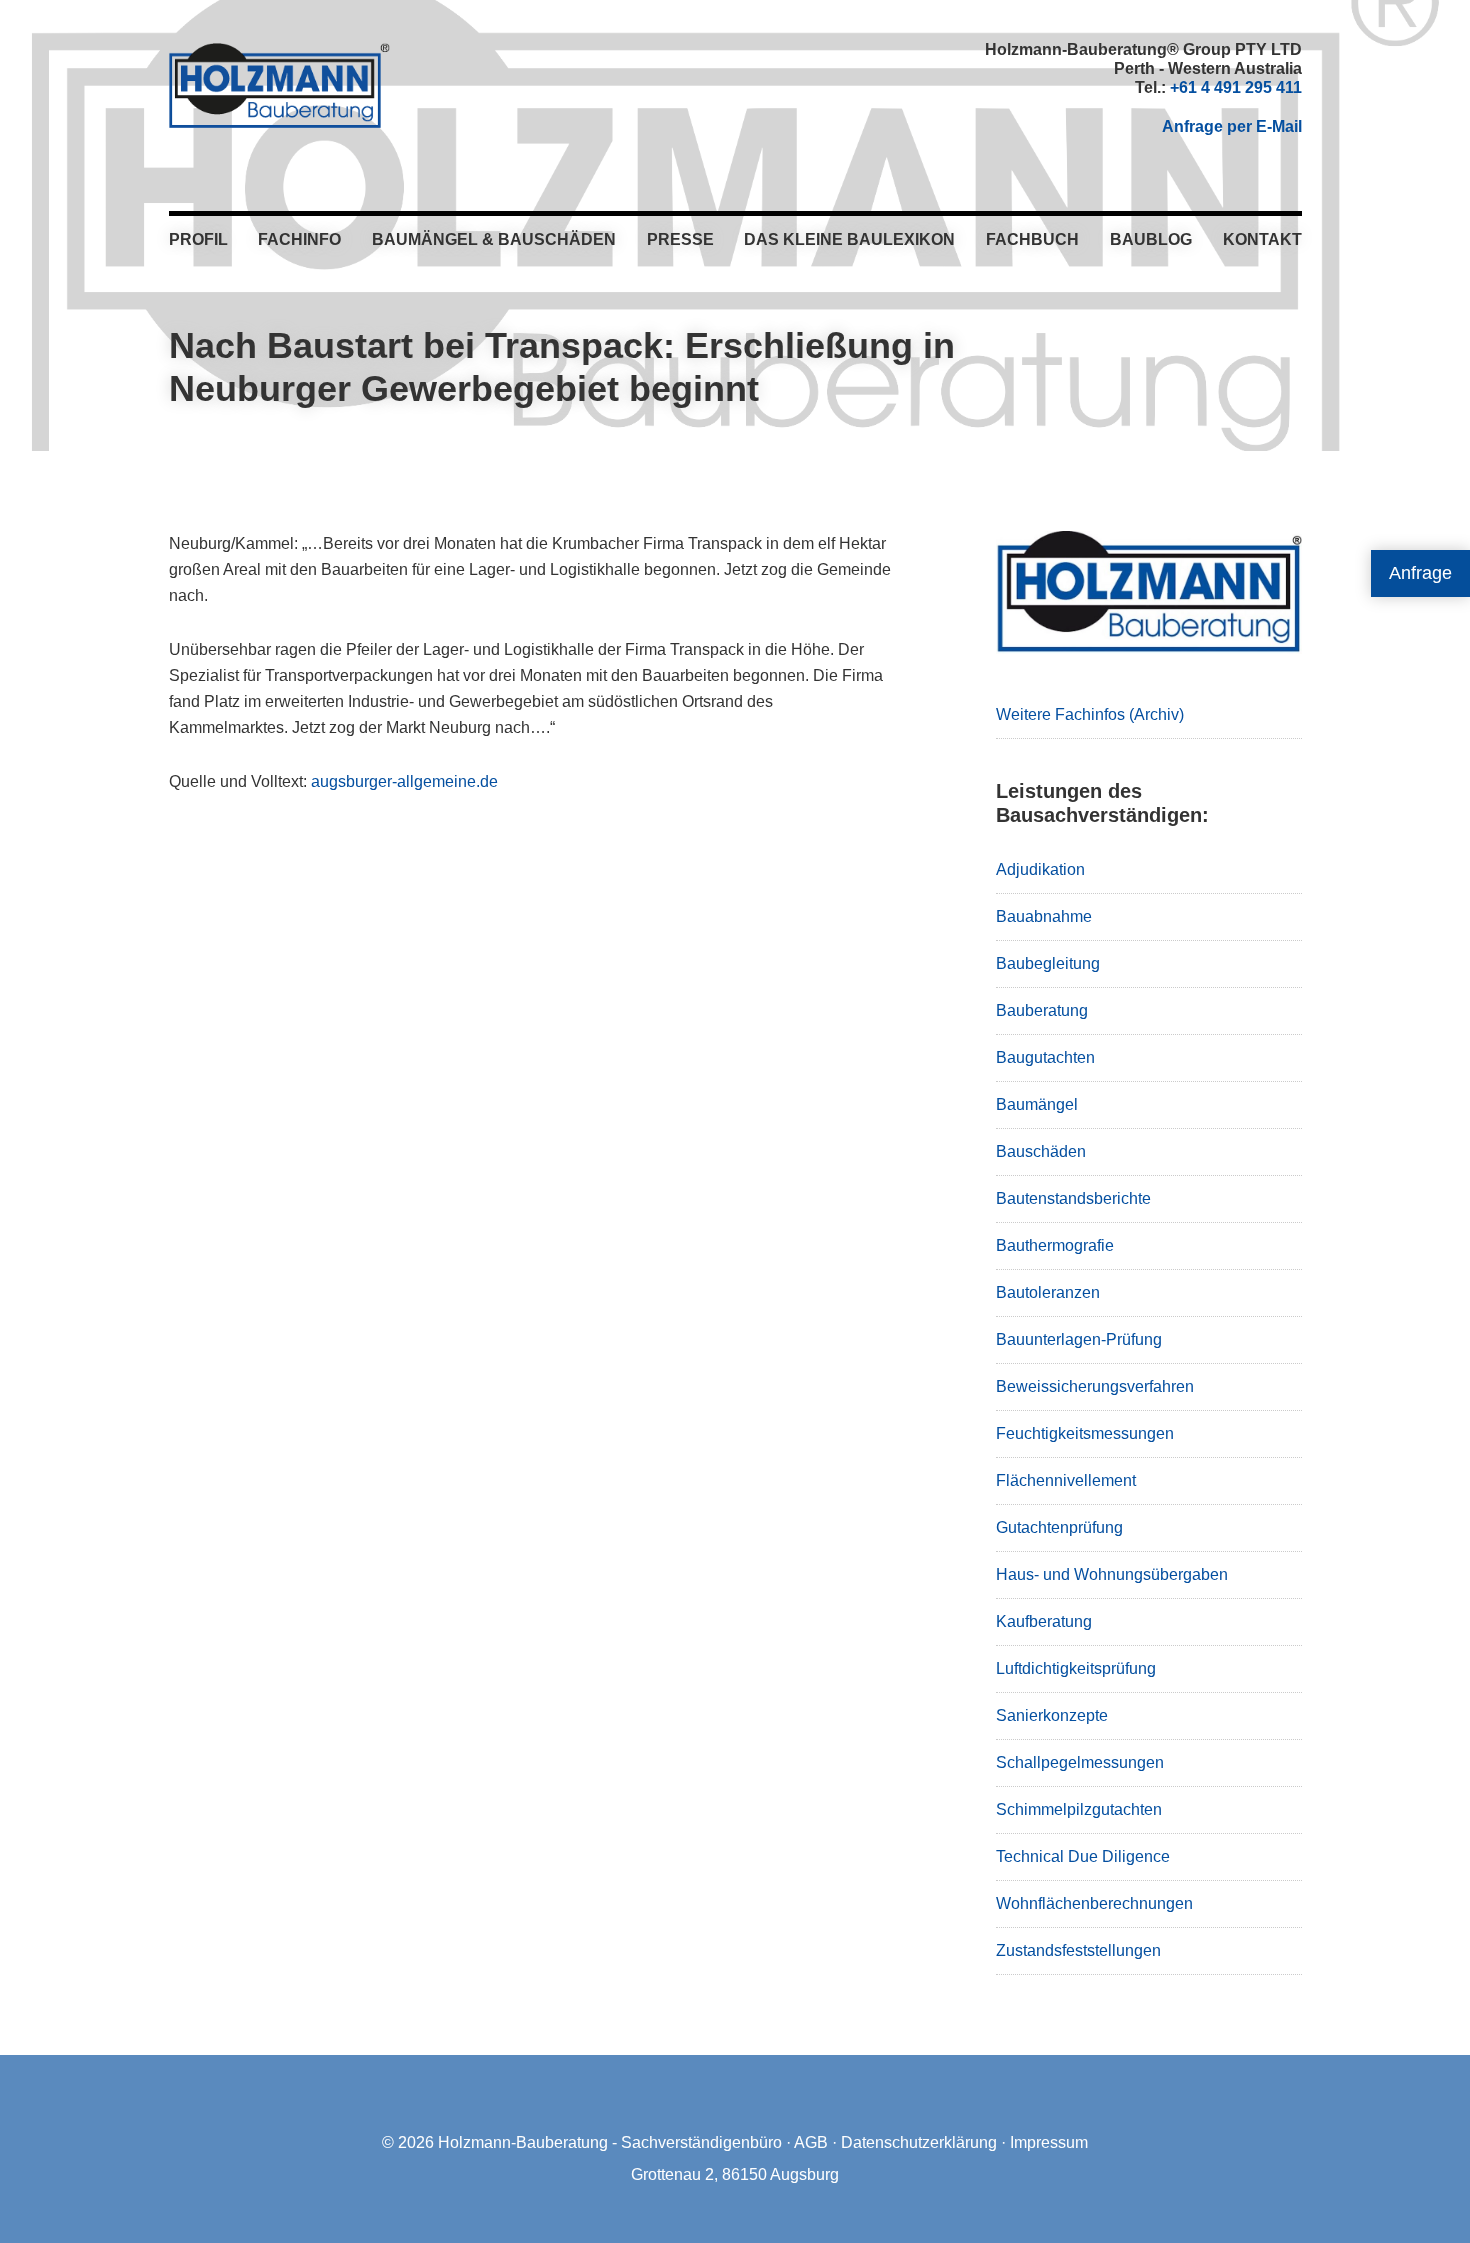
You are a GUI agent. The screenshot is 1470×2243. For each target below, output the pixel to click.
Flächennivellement (1066, 1480)
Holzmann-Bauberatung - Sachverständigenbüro (610, 2142)
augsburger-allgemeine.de (404, 781)
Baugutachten (1045, 1057)
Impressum (1049, 2142)
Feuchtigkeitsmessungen (1085, 1433)
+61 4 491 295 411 (1236, 87)
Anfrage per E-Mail (1232, 126)
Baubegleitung (1048, 963)
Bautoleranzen (1048, 1292)
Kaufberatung (1044, 1621)
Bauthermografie (1055, 1245)
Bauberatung (1042, 1010)
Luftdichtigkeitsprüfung (1076, 1668)
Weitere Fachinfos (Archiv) (1090, 714)
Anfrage (1420, 573)
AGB (811, 2142)
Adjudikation (1040, 869)
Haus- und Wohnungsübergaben (1112, 1574)
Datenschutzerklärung (919, 2142)
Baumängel (1037, 1104)
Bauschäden (1041, 1151)
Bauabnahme (1044, 916)
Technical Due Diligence (1083, 1856)
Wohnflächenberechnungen (1094, 1903)
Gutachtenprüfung (1059, 1527)
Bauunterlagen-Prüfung (1079, 1339)
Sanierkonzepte (1052, 1715)
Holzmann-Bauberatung (279, 85)
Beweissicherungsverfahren (1095, 1386)
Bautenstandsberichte (1073, 1198)
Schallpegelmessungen (1080, 1762)
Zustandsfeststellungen (1078, 1950)
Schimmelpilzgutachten (1079, 1809)
